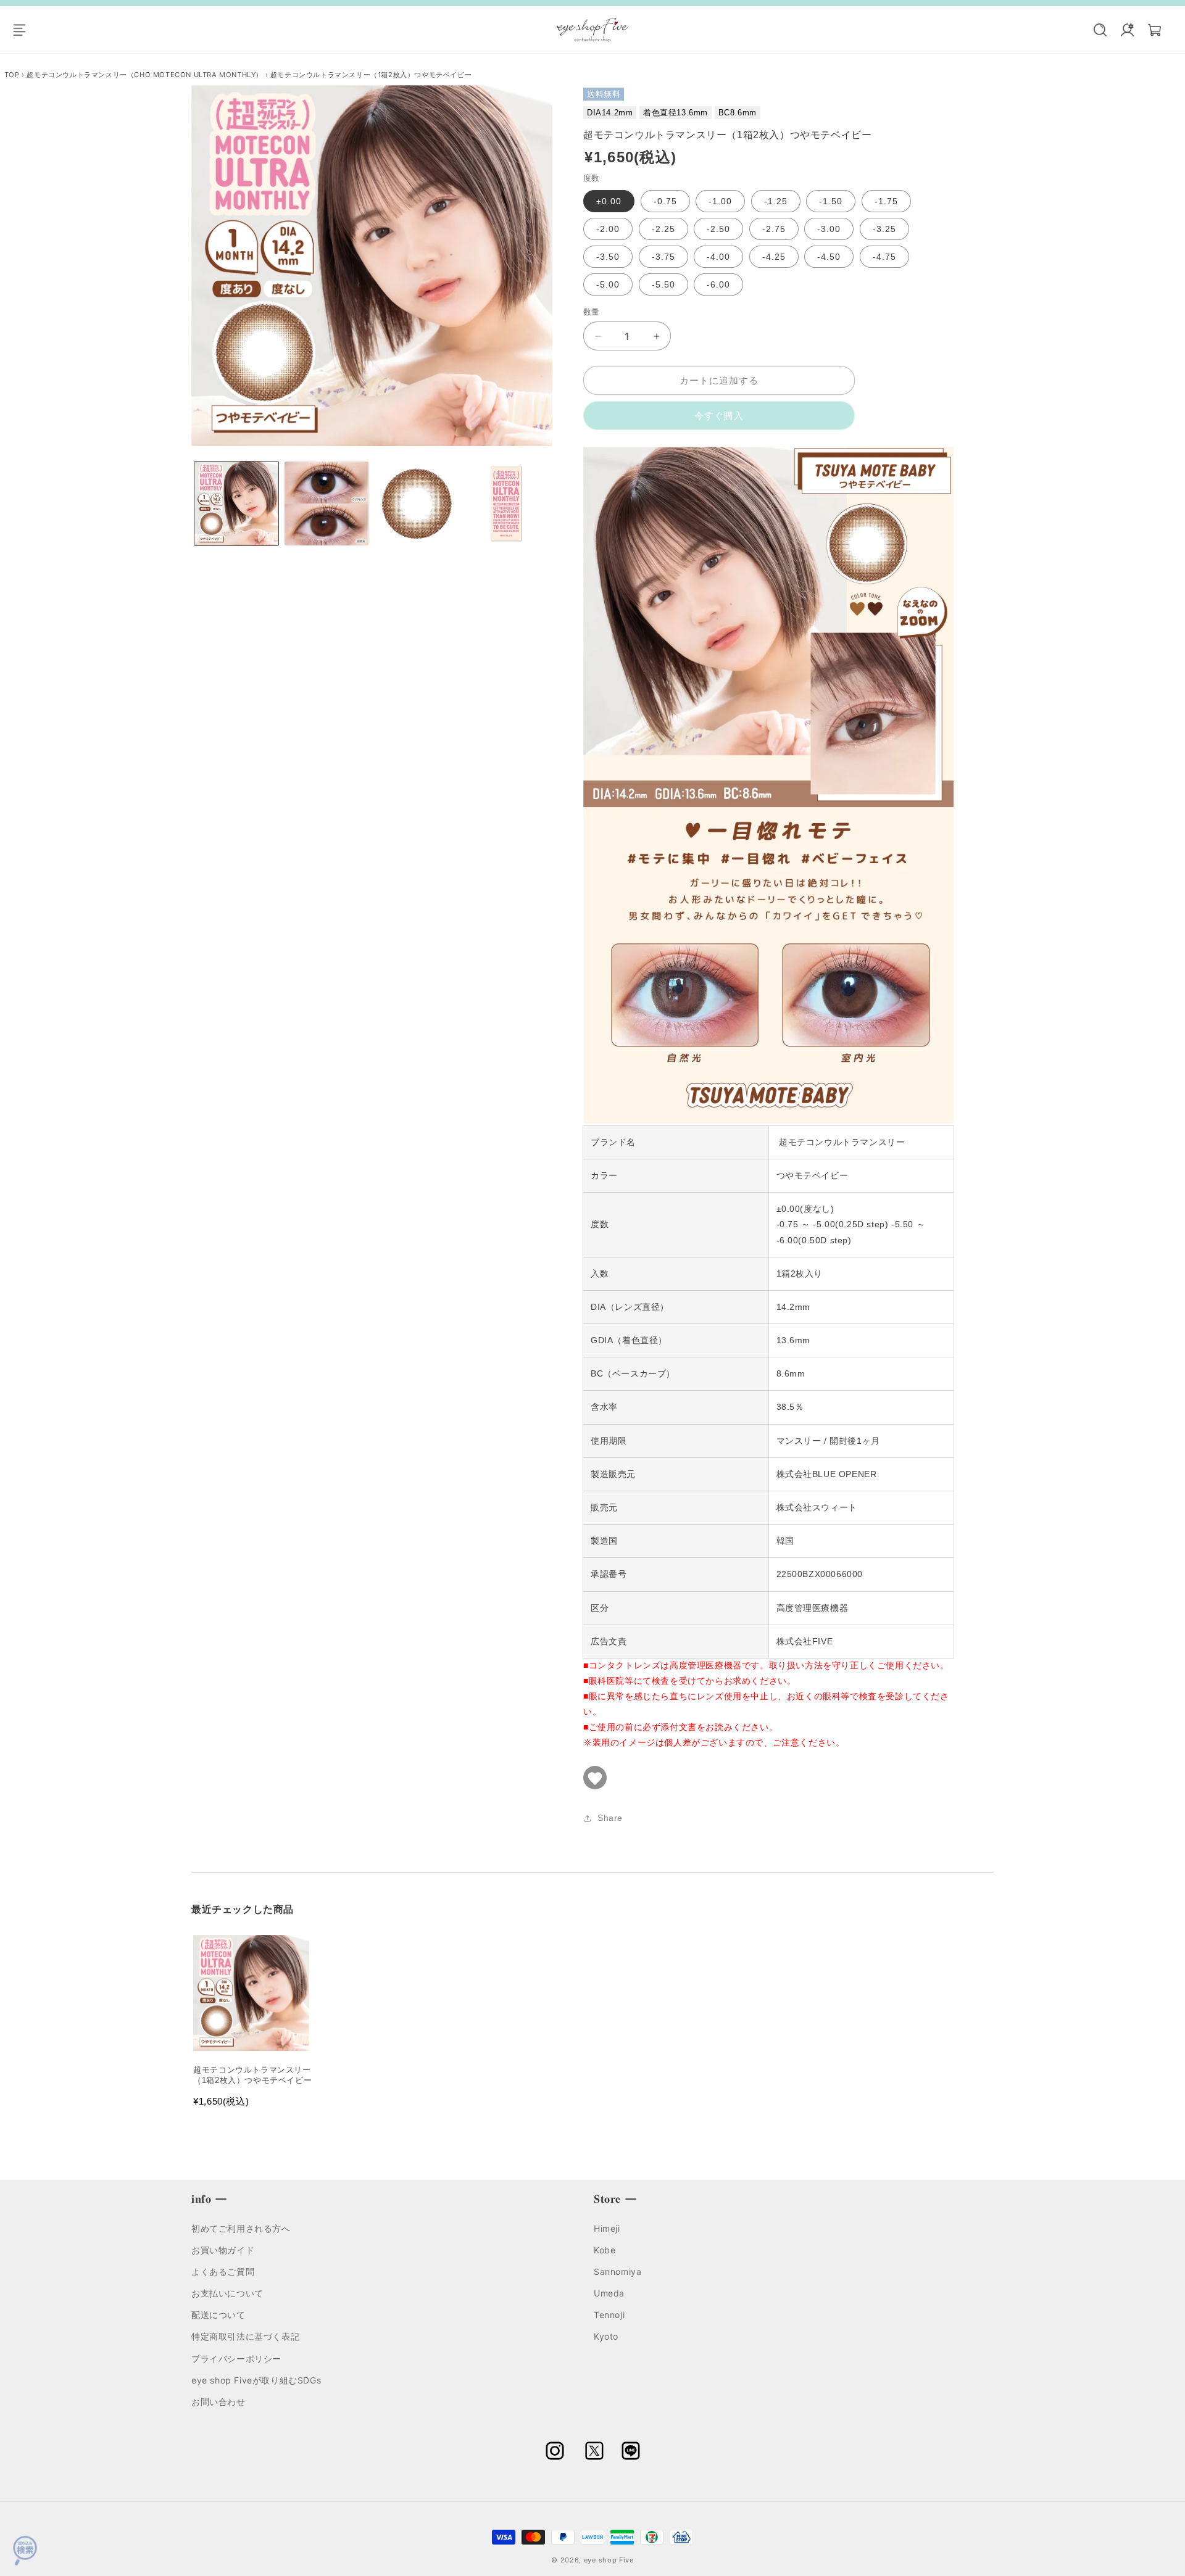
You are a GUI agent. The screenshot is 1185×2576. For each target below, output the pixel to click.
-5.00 (608, 284)
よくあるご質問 (223, 2271)
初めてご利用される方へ (241, 2228)
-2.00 (608, 229)
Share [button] (610, 1818)
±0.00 (609, 201)
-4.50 (829, 257)
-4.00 (718, 257)
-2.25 (663, 229)
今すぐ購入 (719, 416)
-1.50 (831, 201)
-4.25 (774, 257)
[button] (26, 30)
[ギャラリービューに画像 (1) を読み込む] (236, 503)
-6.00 (718, 284)
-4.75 (884, 257)
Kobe (605, 2249)
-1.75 (886, 201)
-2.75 (774, 229)
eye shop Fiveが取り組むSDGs (256, 2379)
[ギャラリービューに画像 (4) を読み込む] (506, 503)
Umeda (609, 2292)
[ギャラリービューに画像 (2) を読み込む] (326, 503)
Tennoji (609, 2315)
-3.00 (829, 229)
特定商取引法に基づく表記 (245, 2336)
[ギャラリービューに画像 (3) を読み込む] (417, 503)
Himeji (607, 2228)
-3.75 (663, 257)
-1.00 (720, 201)
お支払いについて (227, 2292)
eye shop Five (609, 2560)
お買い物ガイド (223, 2249)
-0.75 (665, 201)
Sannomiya (617, 2271)
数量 (592, 312)
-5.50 (663, 284)
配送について (218, 2315)
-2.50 (718, 229)
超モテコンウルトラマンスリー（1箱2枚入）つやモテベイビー (371, 75)
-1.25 (776, 201)
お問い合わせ (218, 2401)
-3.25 (884, 229)
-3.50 (608, 257)
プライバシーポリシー (236, 2358)
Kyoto (606, 2336)
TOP (13, 75)
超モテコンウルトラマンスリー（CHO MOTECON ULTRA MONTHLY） (145, 75)
